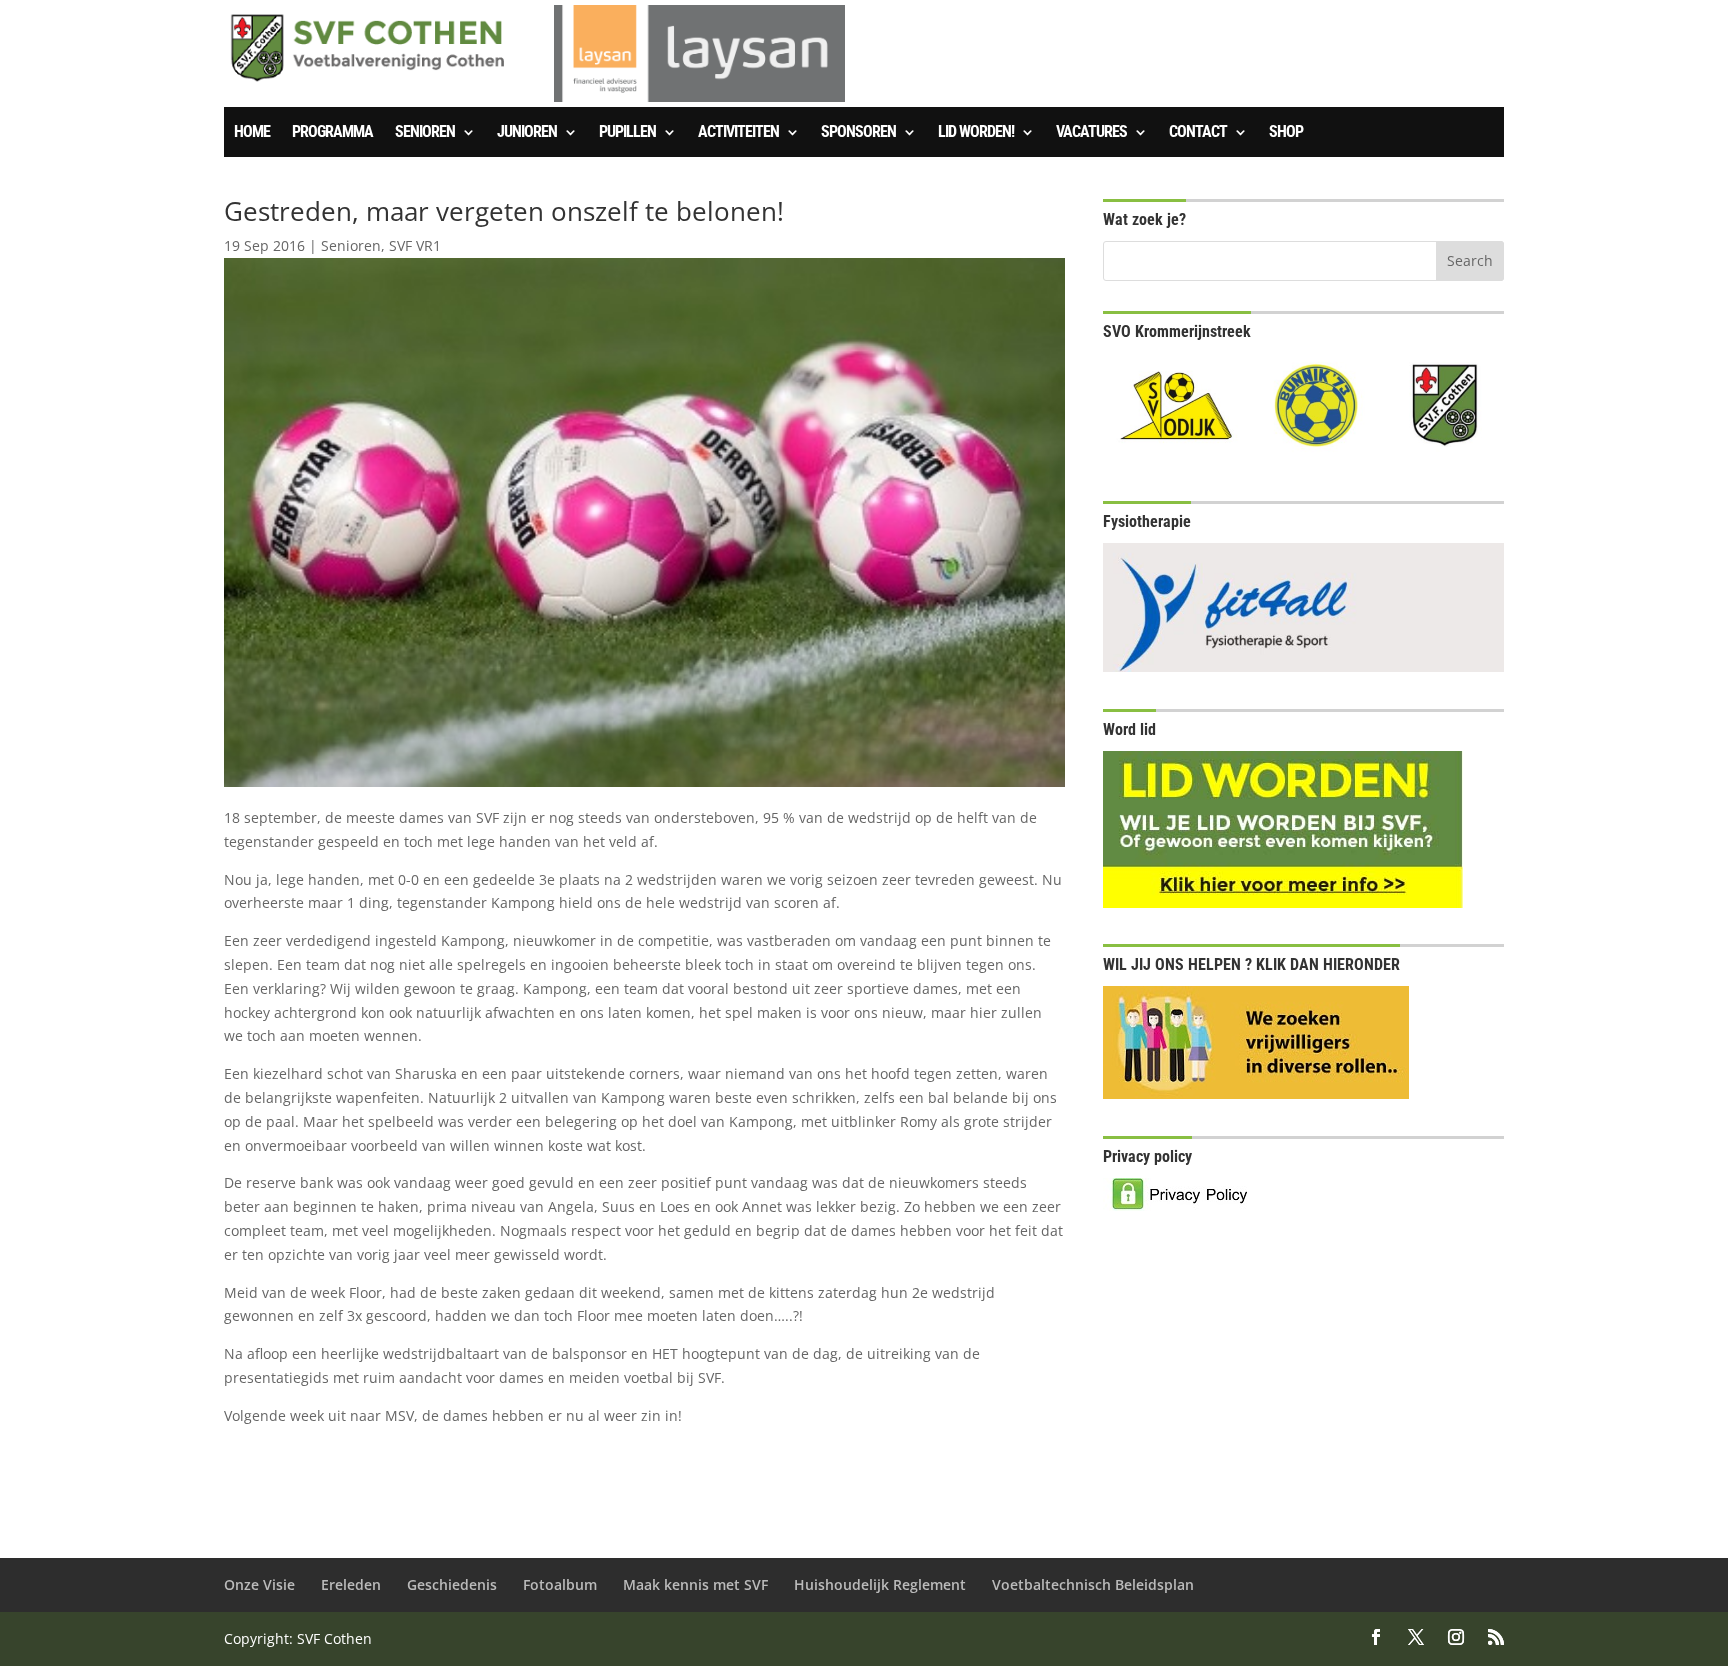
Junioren (527, 133)
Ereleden (351, 1584)
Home (252, 133)
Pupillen (627, 133)
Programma (332, 133)
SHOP (1286, 133)
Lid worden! (976, 133)
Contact (1198, 133)
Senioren (425, 133)
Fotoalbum (560, 1584)
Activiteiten (738, 133)
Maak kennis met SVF (695, 1584)
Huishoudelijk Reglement (880, 1584)
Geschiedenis (452, 1584)
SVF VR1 (415, 245)
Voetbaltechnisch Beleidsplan (1093, 1584)
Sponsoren (858, 133)
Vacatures (1091, 133)
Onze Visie (259, 1584)
